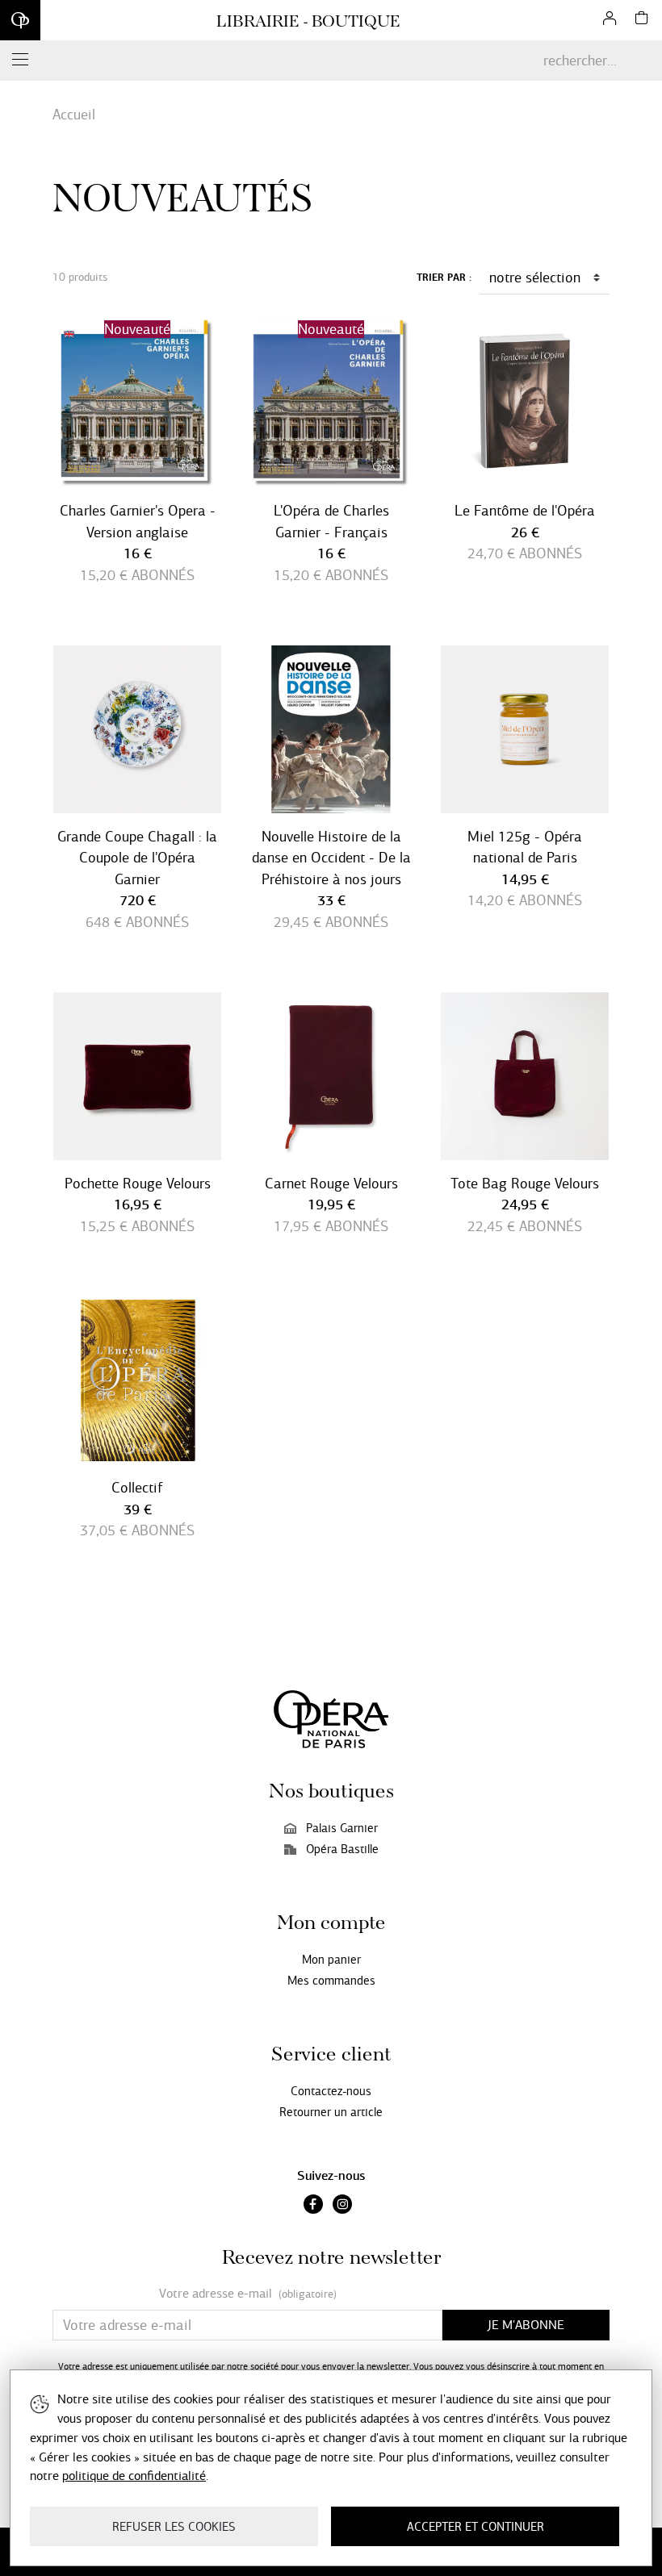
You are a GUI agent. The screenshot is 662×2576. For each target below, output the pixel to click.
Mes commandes (331, 1981)
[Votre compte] (610, 20)
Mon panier (331, 1960)
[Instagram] (342, 2206)
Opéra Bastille (342, 1849)
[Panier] (642, 20)
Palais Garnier (342, 1828)
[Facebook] (313, 2206)
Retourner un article (331, 2112)
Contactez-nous (331, 2091)
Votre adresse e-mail (248, 2294)
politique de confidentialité (134, 2476)
